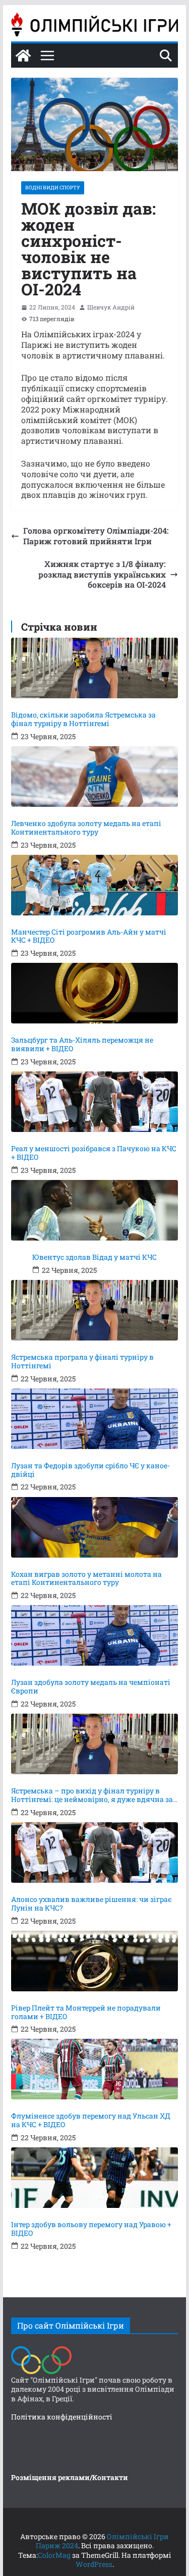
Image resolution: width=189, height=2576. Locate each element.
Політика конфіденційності (62, 2417)
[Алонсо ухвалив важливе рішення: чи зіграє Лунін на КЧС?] (95, 1852)
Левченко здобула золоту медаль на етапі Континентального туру (86, 828)
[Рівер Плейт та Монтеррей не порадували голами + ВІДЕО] (95, 1961)
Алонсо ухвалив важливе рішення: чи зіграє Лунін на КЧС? (91, 1904)
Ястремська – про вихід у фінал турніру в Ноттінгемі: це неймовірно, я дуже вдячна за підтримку (92, 1795)
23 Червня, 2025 (48, 737)
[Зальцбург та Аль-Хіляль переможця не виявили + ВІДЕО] (95, 993)
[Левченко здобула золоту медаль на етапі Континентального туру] (95, 777)
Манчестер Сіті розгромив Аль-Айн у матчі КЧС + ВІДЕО (89, 937)
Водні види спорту (53, 188)
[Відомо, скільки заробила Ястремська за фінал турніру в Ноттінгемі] (95, 668)
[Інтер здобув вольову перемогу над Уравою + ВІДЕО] (95, 2178)
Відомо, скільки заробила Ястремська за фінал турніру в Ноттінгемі (83, 719)
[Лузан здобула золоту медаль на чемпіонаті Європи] (95, 1635)
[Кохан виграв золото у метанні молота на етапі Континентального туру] (95, 1527)
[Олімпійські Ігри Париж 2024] (23, 56)
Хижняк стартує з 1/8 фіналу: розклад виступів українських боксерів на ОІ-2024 (102, 575)
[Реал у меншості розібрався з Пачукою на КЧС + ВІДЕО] (95, 1102)
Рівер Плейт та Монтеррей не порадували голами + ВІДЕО (86, 2013)
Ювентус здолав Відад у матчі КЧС (94, 1257)
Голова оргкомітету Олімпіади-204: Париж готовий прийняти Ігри (96, 536)
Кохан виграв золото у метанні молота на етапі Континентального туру (86, 1579)
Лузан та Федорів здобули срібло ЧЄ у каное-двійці (90, 1470)
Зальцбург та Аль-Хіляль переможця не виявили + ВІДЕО (82, 1045)
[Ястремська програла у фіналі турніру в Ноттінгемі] (95, 1310)
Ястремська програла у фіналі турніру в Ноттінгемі (82, 1362)
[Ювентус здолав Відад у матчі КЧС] (95, 1210)
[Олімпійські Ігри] (41, 2349)
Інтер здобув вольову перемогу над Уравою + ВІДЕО (91, 2229)
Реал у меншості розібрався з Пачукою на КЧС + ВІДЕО (94, 1153)
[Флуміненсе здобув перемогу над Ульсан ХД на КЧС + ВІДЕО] (95, 2069)
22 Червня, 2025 (69, 1270)
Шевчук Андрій (111, 307)
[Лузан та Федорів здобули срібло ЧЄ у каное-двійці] (95, 1419)
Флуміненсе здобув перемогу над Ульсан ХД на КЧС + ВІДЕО (91, 2121)
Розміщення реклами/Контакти (70, 2477)
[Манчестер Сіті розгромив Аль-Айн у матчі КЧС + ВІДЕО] (95, 885)
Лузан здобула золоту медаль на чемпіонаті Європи (91, 1687)
